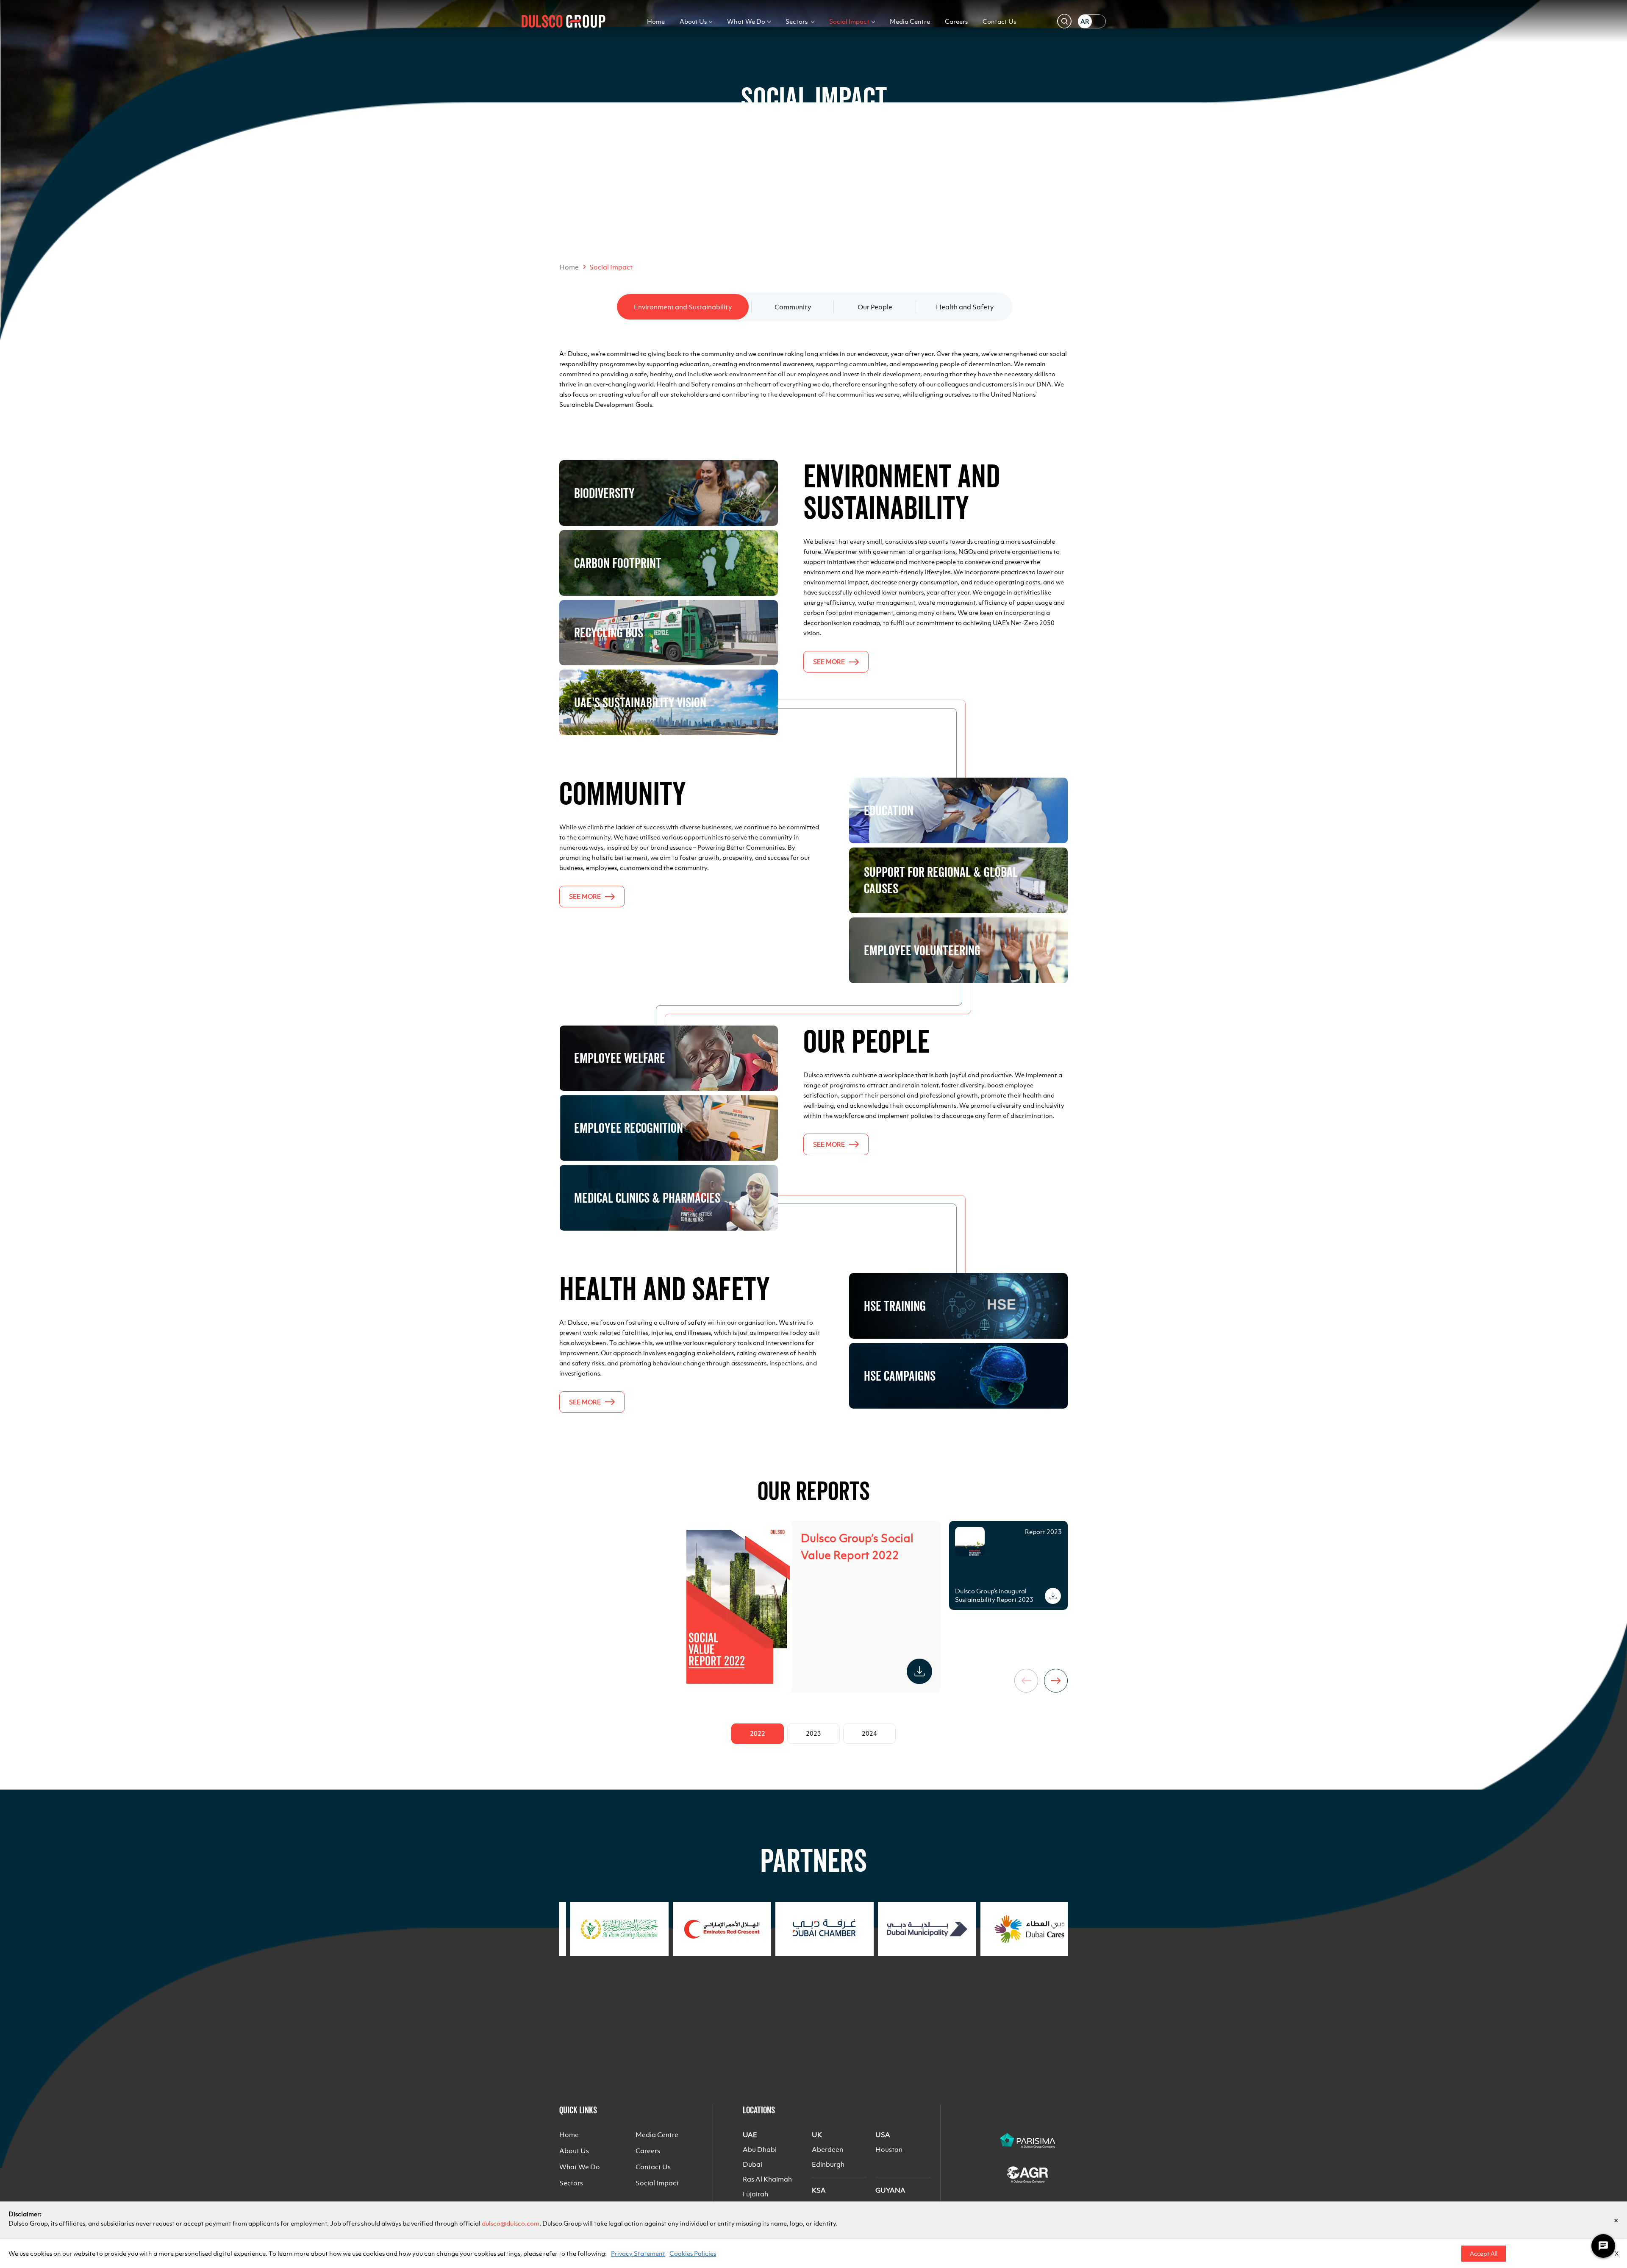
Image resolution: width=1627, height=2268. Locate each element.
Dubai (752, 2164)
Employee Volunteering (922, 950)
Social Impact (849, 21)
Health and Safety (965, 307)
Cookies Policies (693, 2253)
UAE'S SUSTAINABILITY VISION (640, 702)
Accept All (1484, 2254)
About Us (693, 21)
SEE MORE (829, 662)
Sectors (797, 21)
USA (883, 2135)
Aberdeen (827, 2149)
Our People (875, 307)
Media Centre (910, 21)
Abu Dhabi (760, 2149)
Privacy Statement (638, 2253)
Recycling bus (609, 632)
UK (817, 2135)
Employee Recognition (629, 1128)
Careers (956, 21)
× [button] (1616, 2220)
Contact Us (999, 21)
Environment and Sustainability (683, 307)
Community (793, 307)
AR (1085, 21)
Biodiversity (604, 493)
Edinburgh (828, 2164)
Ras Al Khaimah (767, 2179)
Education (889, 810)
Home (656, 21)
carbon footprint (618, 563)
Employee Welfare (620, 1058)
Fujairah (755, 2194)
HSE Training (895, 1306)
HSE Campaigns (900, 1376)
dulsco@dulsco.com (511, 2223)
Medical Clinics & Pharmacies (647, 1198)
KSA (819, 2190)
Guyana (890, 2190)
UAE (750, 2135)
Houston (889, 2149)
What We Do (746, 21)
